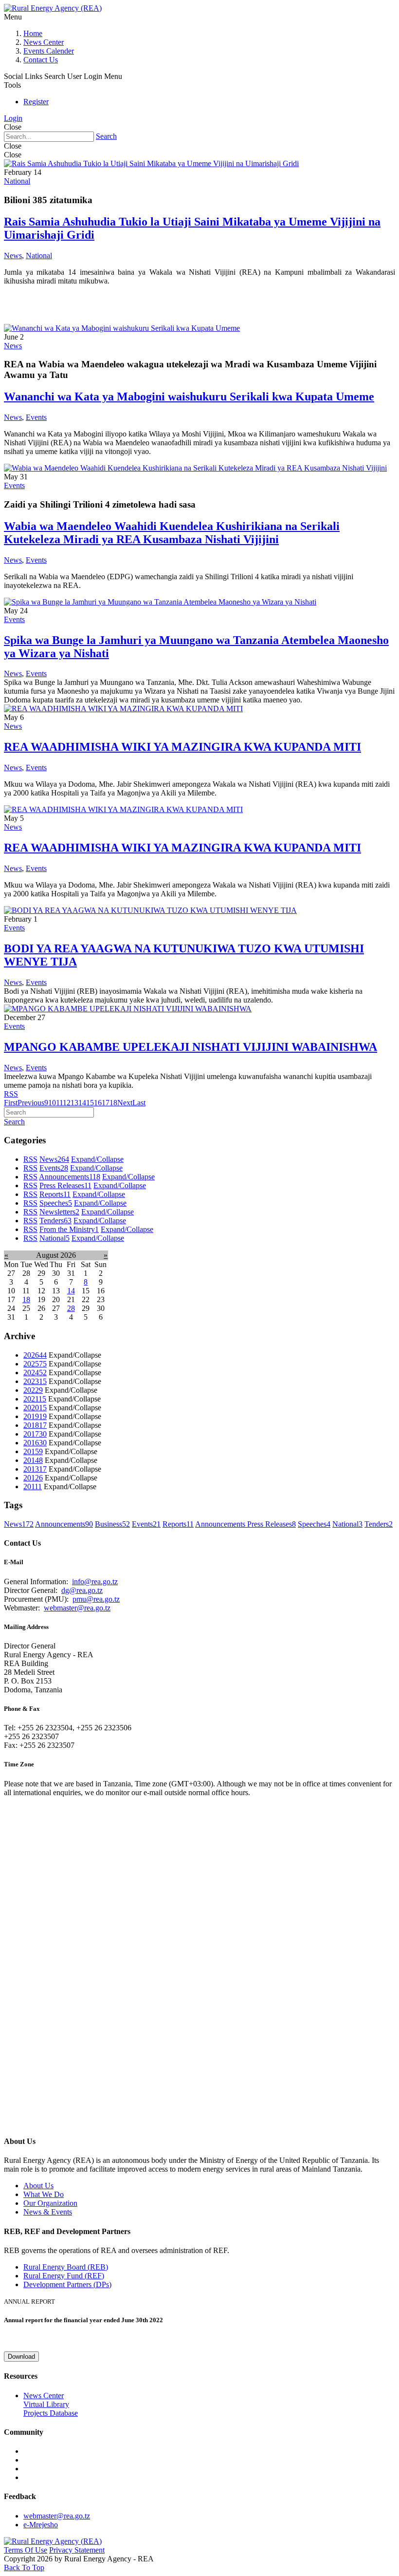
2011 (33, 1487)
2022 (33, 1390)
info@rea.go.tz (95, 1582)
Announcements (70, 1177)
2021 (35, 1399)
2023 (35, 1381)
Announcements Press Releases (245, 1524)
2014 (33, 1460)
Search (106, 136)
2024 (35, 1373)
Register (36, 102)
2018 (35, 1425)
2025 (35, 1364)
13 (74, 1103)
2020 (35, 1408)
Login (13, 118)
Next (125, 1103)
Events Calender (49, 51)
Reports (55, 1194)
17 (106, 1103)
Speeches (56, 1203)
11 (59, 1103)
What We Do (44, 2194)
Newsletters (59, 1212)
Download (21, 2357)
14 (82, 1103)
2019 (35, 1416)
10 (52, 1103)
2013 (35, 1469)
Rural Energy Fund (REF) (64, 2276)
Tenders (55, 1221)
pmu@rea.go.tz (96, 1599)
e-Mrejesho (41, 2525)
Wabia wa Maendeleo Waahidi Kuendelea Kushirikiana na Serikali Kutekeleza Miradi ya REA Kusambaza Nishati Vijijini (172, 533)
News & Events (48, 2212)
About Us (38, 2186)
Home (33, 33)
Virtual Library (46, 2404)
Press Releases (65, 1185)
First (11, 1103)
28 (71, 1308)
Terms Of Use (26, 2550)
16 (98, 1103)
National (17, 181)
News (13, 256)
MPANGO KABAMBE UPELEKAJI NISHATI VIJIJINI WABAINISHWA (190, 1047)
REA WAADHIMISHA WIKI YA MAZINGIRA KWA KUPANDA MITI (182, 747)
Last (139, 1103)
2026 (35, 1355)
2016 (35, 1443)
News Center (44, 42)
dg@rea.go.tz (82, 1590)
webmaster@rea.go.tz (77, 1608)
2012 (33, 1478)
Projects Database (51, 2413)
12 (67, 1103)
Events (36, 417)
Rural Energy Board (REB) (66, 2267)
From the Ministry (69, 1229)
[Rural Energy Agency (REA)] (53, 8)
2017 (35, 1434)
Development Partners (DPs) (67, 2284)
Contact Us (41, 60)
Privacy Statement (77, 2550)
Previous (31, 1103)
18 (113, 1103)
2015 (33, 1451)
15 (90, 1103)
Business (112, 1524)
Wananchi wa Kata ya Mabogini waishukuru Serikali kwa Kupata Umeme (189, 397)
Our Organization (50, 2203)
